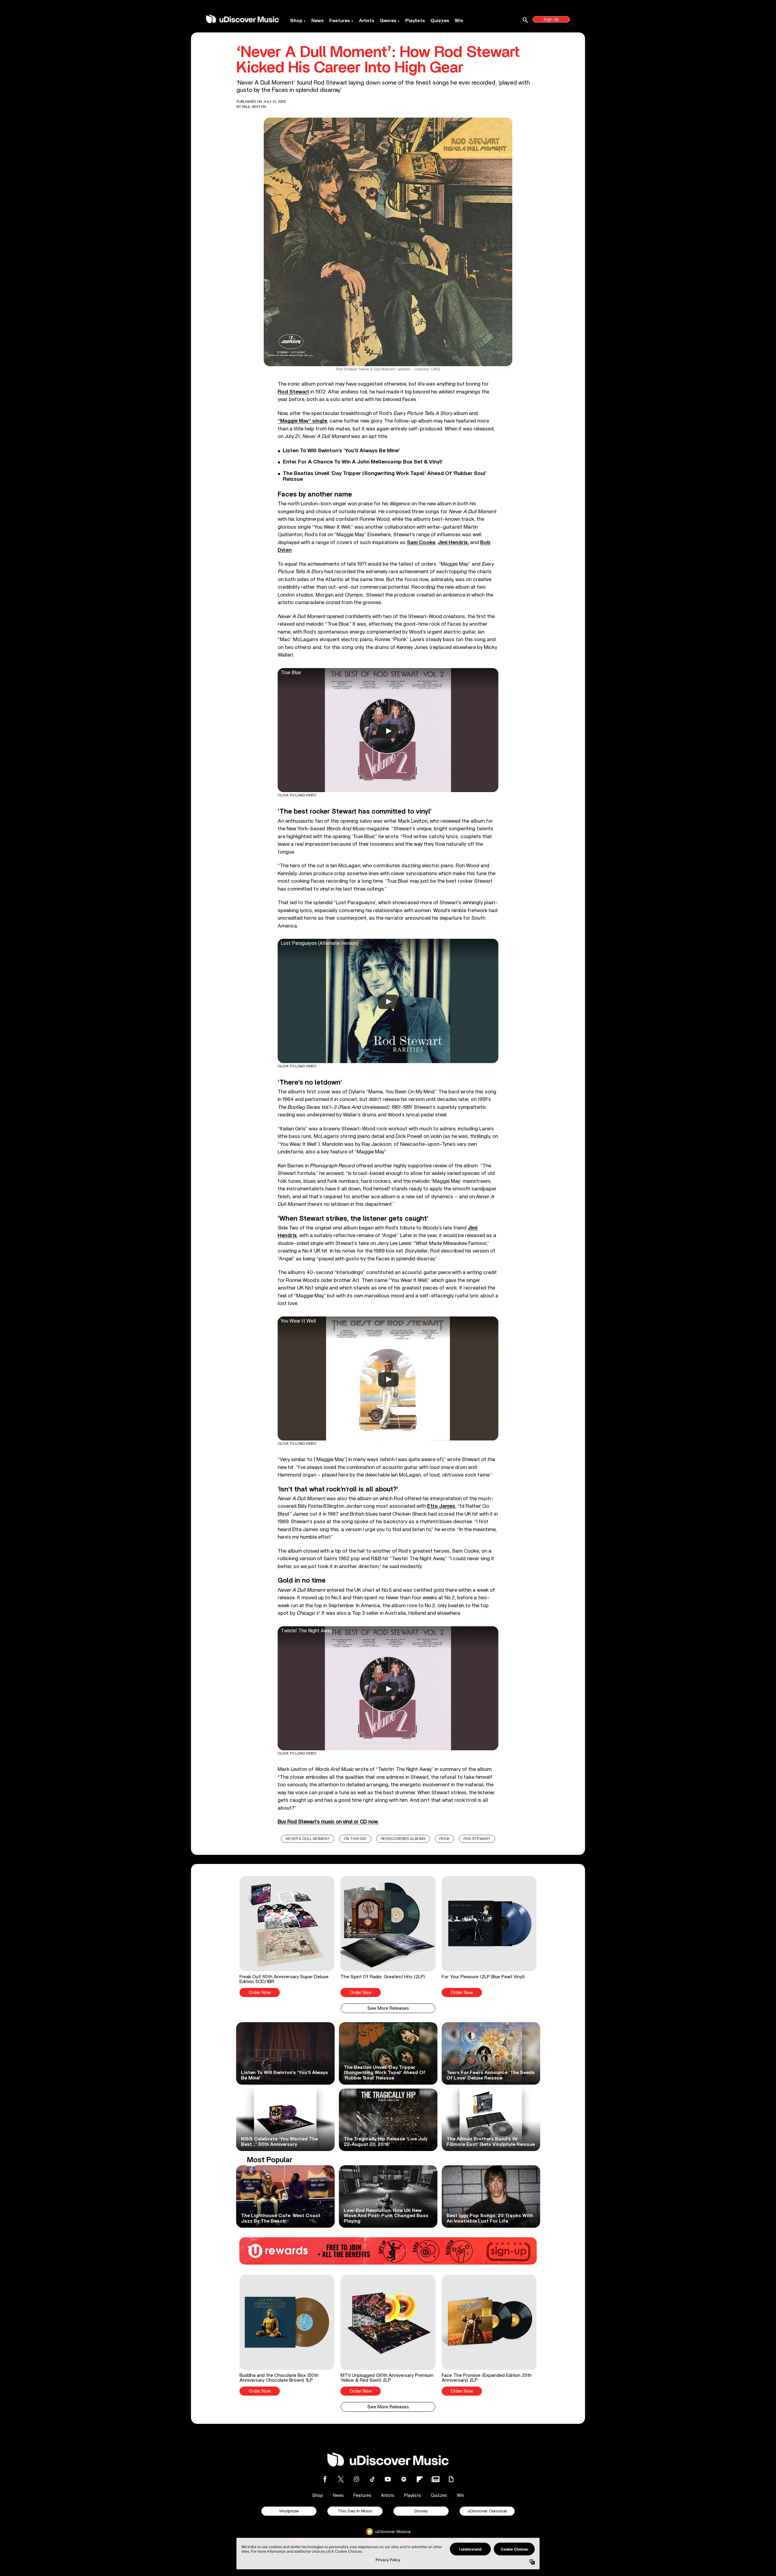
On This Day (355, 1839)
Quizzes (440, 21)
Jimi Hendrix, (453, 542)
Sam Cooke (421, 542)
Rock (445, 1839)
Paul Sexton (254, 107)
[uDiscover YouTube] (388, 2479)
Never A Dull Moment (308, 1839)
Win (459, 21)
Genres (388, 21)
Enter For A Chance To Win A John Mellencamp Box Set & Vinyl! (363, 462)
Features (340, 21)
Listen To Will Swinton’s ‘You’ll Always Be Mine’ (341, 451)
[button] (287, 1936)
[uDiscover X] (341, 2479)
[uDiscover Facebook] (325, 2479)
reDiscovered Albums (403, 1839)
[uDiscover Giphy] (451, 2479)
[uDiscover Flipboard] (420, 2479)
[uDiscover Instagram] (356, 2479)
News (318, 21)
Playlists (415, 21)
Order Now (260, 1993)
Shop (296, 21)
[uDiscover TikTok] (372, 2479)
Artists (367, 21)
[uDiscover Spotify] (404, 2479)
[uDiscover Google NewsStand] (435, 2479)
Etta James (441, 1506)
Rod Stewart (293, 392)
